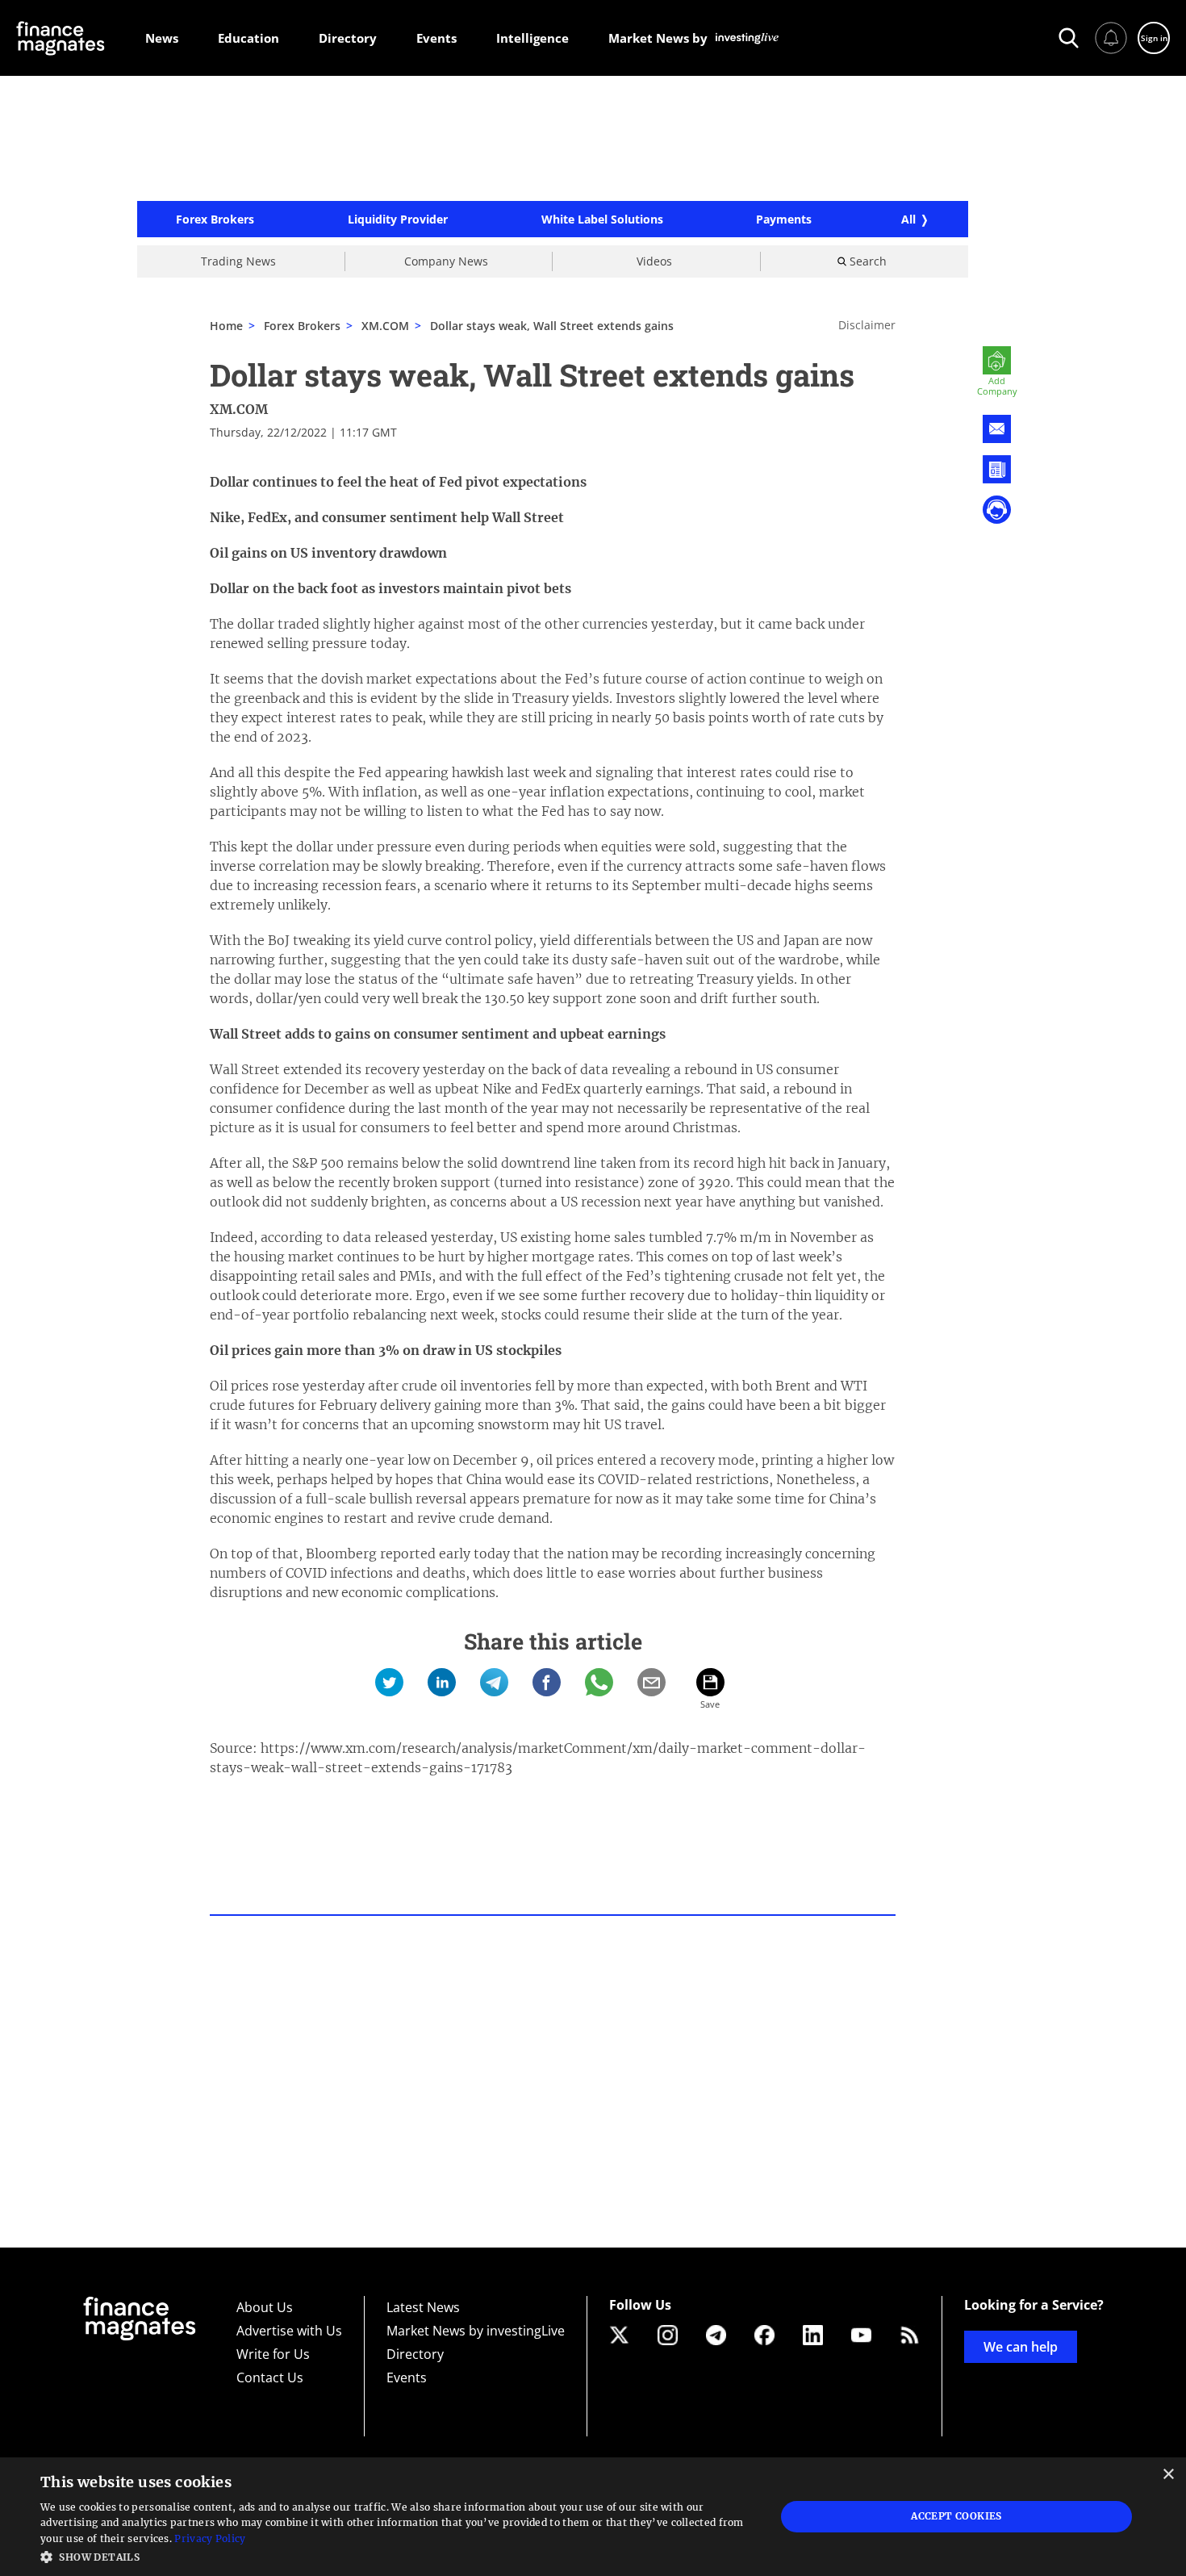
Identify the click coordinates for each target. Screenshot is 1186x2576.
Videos (654, 261)
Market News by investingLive (476, 2331)
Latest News (423, 2307)
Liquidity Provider (398, 220)
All (908, 219)
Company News (446, 261)
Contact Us (270, 2377)
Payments (784, 220)
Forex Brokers (215, 220)
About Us (265, 2307)
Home (226, 326)
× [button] (1168, 2475)
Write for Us (273, 2354)
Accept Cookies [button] (956, 2516)
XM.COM (385, 326)
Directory (415, 2354)
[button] (397, 2555)
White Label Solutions (602, 220)
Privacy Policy (210, 2538)
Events (407, 2377)
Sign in (1154, 38)
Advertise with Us (289, 2331)
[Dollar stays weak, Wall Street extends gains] (389, 1682)
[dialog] (593, 2517)
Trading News (238, 261)
